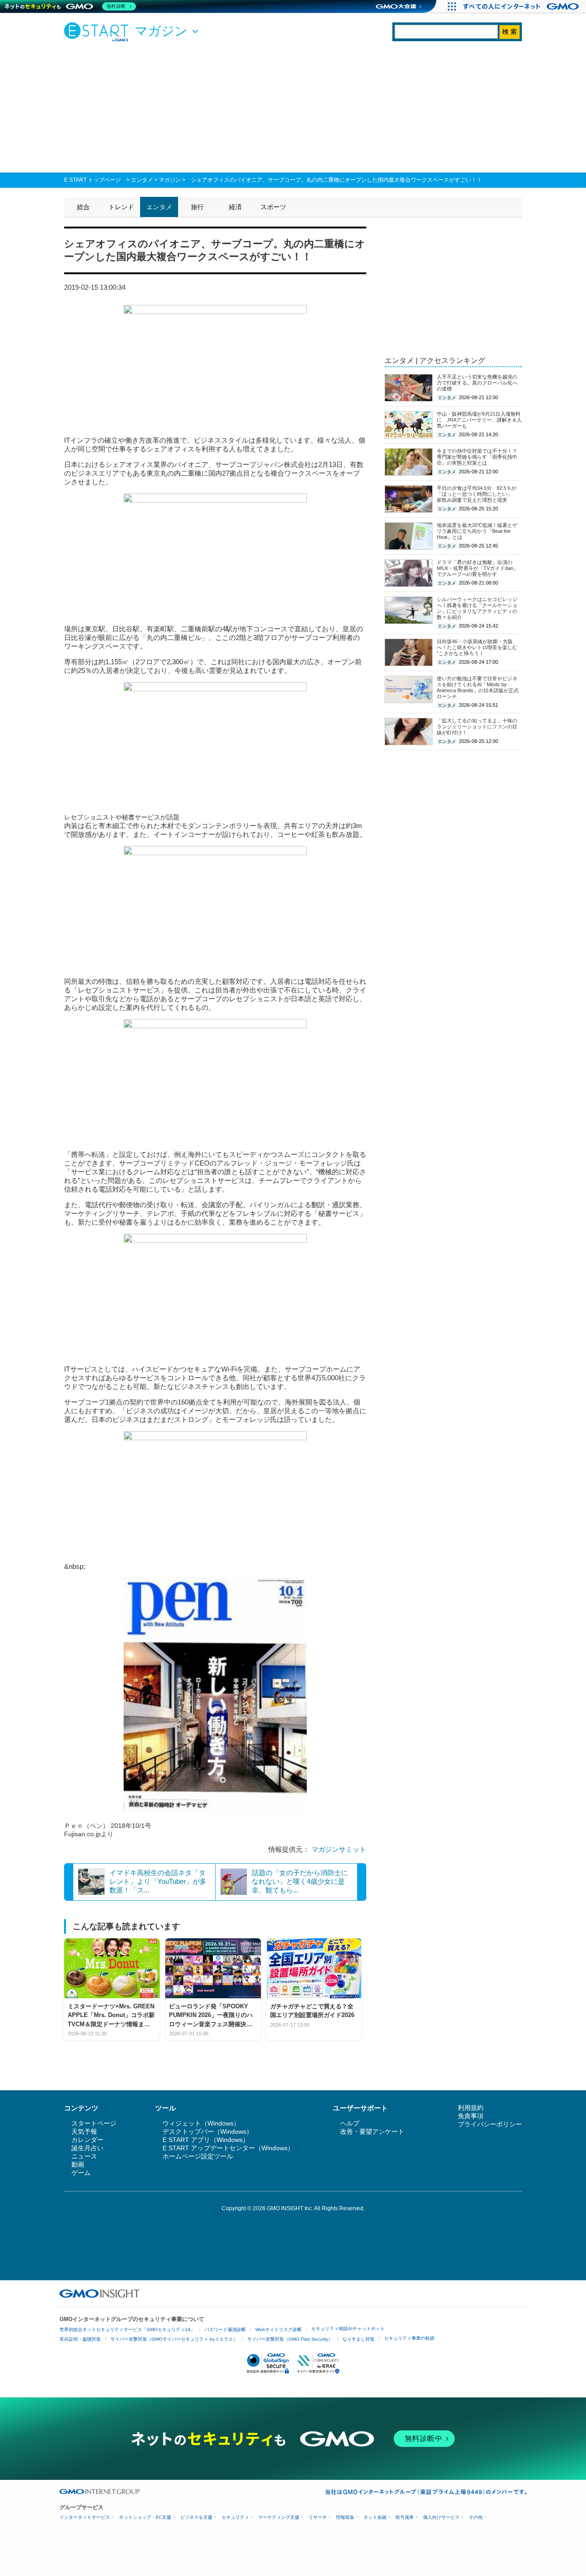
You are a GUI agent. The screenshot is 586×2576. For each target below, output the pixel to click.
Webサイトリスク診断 (279, 2329)
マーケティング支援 (279, 2517)
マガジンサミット (339, 1849)
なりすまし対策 (358, 2339)
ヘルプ (350, 2123)
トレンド (121, 207)
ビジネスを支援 (196, 2517)
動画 (78, 2164)
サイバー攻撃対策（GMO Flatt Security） (290, 2339)
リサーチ (318, 2517)
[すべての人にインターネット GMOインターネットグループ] (522, 6)
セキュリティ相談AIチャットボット (348, 2329)
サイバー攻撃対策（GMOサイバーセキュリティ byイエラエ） (174, 2339)
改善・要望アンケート (372, 2131)
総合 (83, 207)
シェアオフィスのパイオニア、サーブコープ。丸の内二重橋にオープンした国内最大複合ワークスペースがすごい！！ (336, 180)
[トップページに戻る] (98, 32)
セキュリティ (235, 2517)
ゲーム (81, 2173)
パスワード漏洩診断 (225, 2329)
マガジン (170, 180)
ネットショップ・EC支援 (145, 2517)
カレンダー (87, 2140)
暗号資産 (405, 2517)
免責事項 (471, 2116)
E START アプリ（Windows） (206, 2140)
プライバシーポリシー (490, 2124)
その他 (476, 2517)
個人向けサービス (441, 2517)
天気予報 (84, 2131)
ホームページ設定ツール (198, 2156)
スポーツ (273, 207)
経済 (235, 207)
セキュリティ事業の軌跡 (409, 2338)
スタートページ (94, 2123)
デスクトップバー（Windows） (208, 2131)
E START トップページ (92, 180)
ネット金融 (375, 2517)
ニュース (84, 2156)
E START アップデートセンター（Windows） (228, 2148)
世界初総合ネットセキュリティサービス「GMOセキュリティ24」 (127, 2329)
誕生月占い (87, 2148)
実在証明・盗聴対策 (80, 2339)
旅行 (197, 207)
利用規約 (471, 2108)
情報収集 (345, 2517)
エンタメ (142, 180)
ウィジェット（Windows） (201, 2123)
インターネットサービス (85, 2517)
